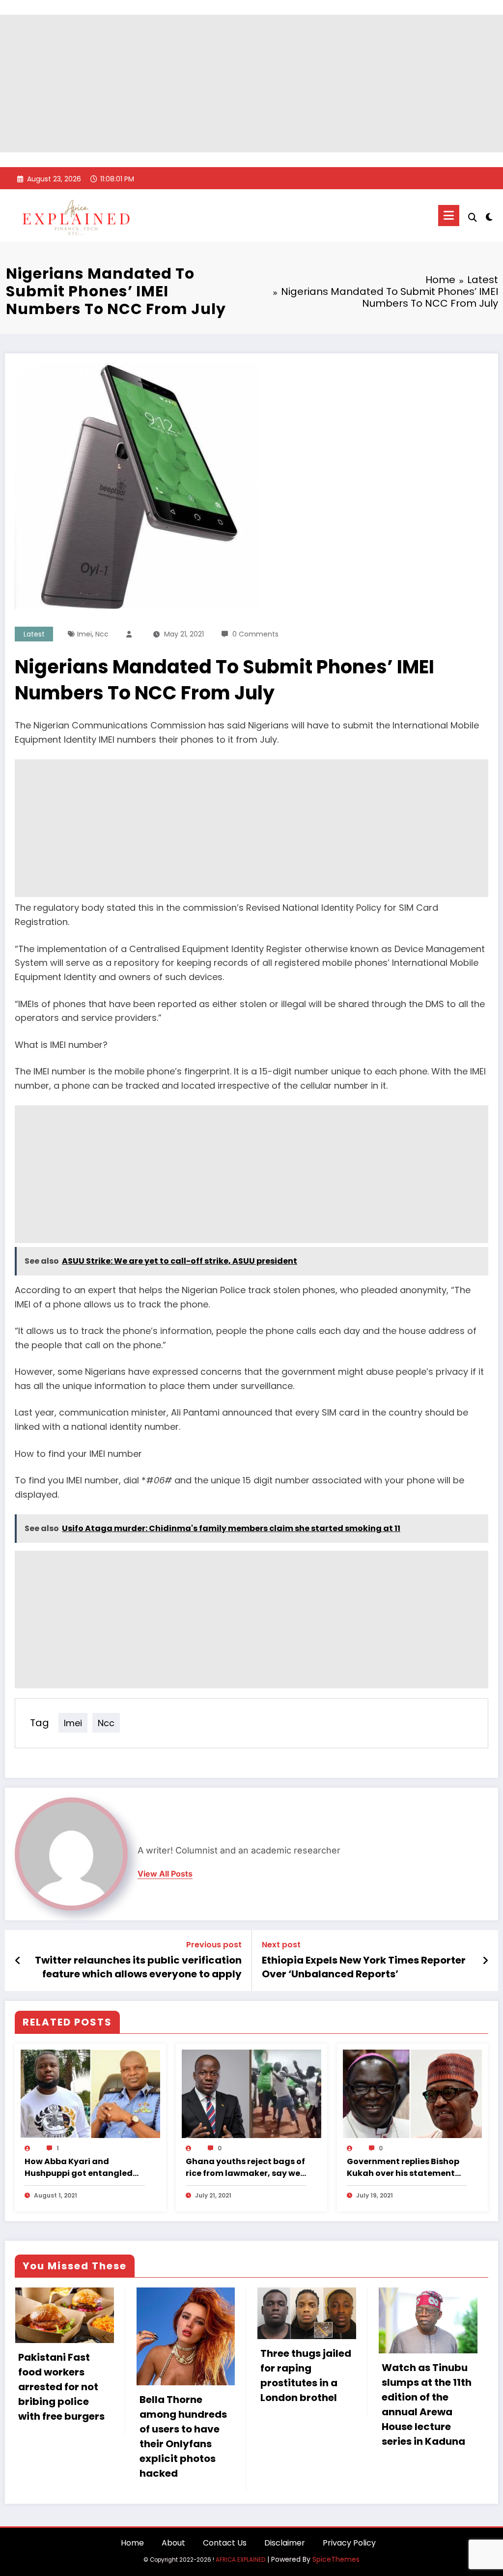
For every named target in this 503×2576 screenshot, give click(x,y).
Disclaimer (285, 2543)
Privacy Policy (349, 2543)
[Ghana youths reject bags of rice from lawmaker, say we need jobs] (251, 2093)
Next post (281, 1945)
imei (84, 634)
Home (132, 2543)
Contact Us (225, 2543)
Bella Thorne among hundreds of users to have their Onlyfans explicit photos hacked (62, 2436)
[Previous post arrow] (18, 1961)
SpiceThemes (336, 2559)
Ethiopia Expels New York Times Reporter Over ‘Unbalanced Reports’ (364, 1967)
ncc (102, 634)
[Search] (473, 217)
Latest (34, 634)
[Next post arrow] (485, 1961)
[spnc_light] (489, 216)
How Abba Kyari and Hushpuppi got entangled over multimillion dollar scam (79, 2168)
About (173, 2543)
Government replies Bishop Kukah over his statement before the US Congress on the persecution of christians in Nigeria (403, 2168)
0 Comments (255, 634)
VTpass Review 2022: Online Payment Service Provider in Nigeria (425, 2369)
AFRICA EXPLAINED (240, 2560)
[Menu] (449, 216)
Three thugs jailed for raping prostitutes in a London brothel (184, 2375)
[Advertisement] (251, 84)
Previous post (214, 1945)
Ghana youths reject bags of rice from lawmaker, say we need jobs (245, 2168)
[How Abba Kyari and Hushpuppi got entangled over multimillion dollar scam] (90, 2093)
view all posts (165, 1874)
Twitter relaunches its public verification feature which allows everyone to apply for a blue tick (138, 1967)
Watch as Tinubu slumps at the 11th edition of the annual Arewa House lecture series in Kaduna (305, 2404)
